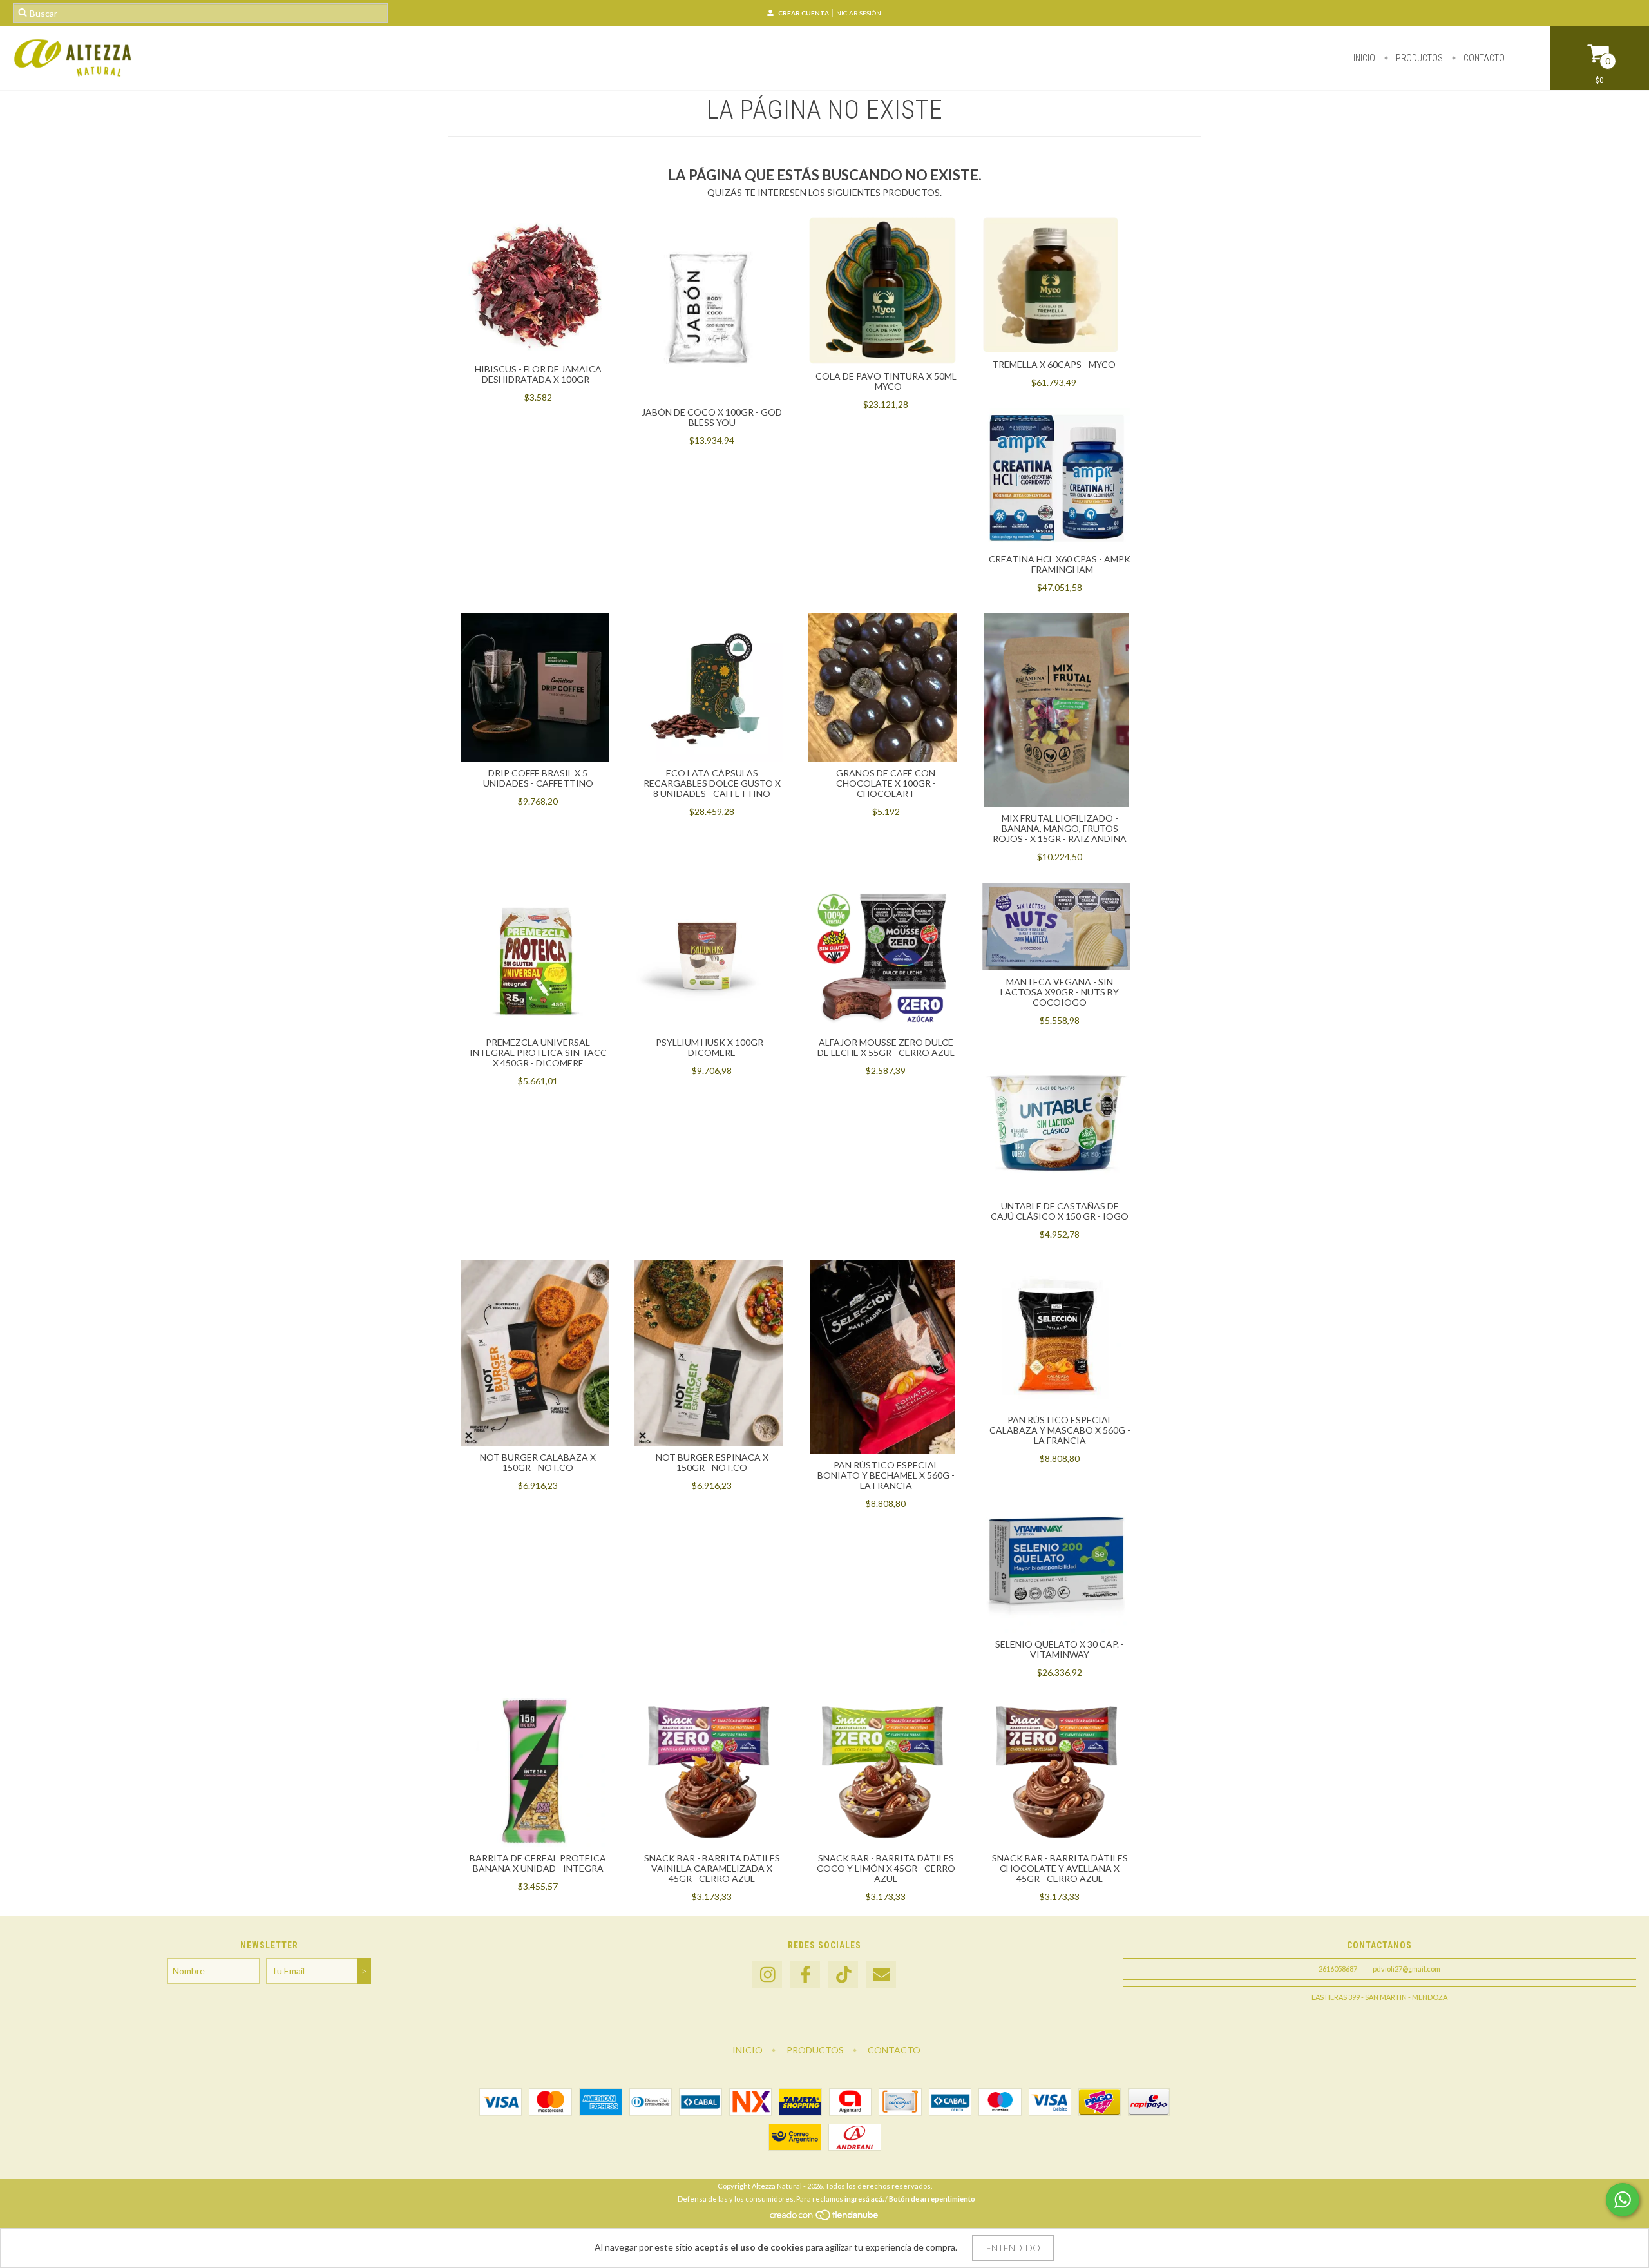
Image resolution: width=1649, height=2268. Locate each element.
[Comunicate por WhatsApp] (1623, 2200)
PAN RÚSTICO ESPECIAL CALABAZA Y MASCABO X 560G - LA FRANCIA (1060, 1430)
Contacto (1483, 58)
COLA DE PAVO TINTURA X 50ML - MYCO (886, 381)
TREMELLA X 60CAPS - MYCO (1054, 364)
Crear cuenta (804, 13)
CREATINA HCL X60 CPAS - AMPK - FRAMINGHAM (1060, 564)
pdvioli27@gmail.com (1406, 1969)
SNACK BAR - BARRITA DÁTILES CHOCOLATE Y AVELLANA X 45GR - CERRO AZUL (1060, 1868)
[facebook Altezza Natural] (805, 1975)
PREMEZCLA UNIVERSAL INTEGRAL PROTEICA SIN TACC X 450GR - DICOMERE (538, 1052)
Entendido (1013, 2248)
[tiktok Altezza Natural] (843, 1975)
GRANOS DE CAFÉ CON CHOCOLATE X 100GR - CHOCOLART (886, 783)
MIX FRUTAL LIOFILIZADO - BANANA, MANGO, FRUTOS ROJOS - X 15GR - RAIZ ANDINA (1060, 828)
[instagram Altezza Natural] (767, 1975)
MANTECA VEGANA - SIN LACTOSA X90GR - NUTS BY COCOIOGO (1060, 992)
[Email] (881, 1975)
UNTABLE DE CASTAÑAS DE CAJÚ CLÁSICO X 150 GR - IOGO (1060, 1211)
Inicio (1364, 58)
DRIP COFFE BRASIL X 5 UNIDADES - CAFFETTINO (538, 778)
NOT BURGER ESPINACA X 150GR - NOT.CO (712, 1462)
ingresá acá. (864, 2199)
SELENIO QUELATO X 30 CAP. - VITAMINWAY (1060, 1649)
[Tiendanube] (825, 2218)
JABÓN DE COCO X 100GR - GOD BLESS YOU (712, 417)
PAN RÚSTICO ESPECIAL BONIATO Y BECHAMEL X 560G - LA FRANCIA (886, 1475)
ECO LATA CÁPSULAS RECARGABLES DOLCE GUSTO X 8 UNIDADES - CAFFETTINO (712, 783)
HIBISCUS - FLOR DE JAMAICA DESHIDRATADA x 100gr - (538, 374)
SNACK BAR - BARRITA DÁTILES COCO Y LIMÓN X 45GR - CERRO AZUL (886, 1868)
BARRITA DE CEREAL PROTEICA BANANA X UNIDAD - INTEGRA (538, 1863)
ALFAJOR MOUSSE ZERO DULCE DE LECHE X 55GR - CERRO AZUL (886, 1047)
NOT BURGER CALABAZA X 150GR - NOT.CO (538, 1462)
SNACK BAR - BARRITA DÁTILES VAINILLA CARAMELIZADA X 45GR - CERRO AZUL (712, 1868)
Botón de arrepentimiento (932, 2199)
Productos (1418, 58)
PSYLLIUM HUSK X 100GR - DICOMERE (712, 1047)
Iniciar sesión (858, 13)
